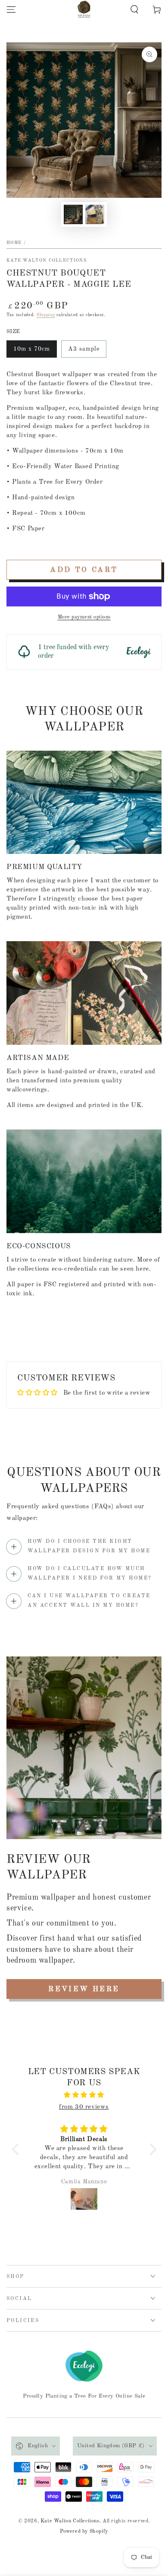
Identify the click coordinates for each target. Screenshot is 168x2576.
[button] (134, 10)
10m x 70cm (32, 349)
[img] (84, 2095)
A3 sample (84, 349)
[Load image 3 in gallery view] (95, 214)
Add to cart (84, 570)
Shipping (46, 315)
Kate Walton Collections (47, 260)
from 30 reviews (84, 2107)
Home (14, 243)
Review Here (84, 1989)
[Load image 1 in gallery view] (73, 214)
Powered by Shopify (84, 2532)
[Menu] (11, 10)
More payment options (84, 617)
